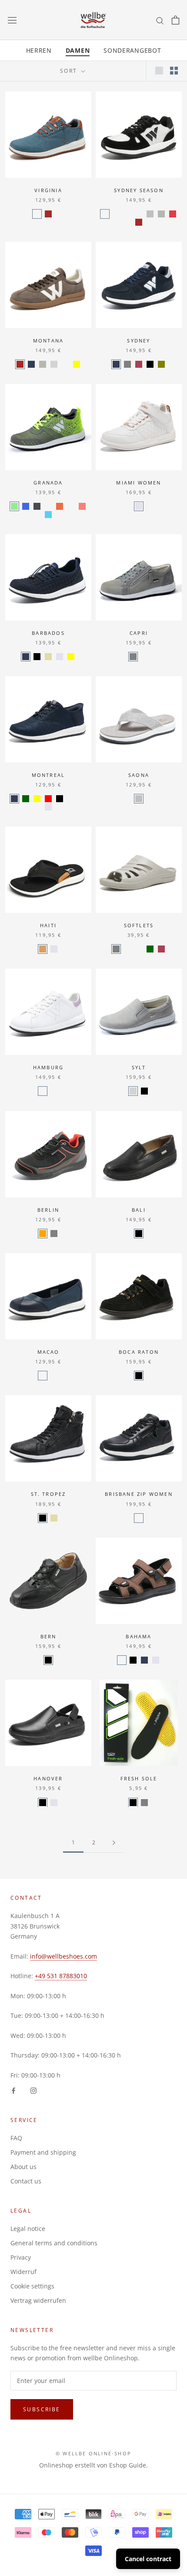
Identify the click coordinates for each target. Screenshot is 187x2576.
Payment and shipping (43, 2152)
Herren (39, 50)
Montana (48, 341)
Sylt (139, 1067)
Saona (139, 775)
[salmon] (82, 506)
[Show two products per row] (174, 71)
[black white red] (173, 214)
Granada (48, 483)
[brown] (48, 214)
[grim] (82, 799)
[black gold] (127, 214)
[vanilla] (60, 214)
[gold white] (139, 214)
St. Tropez (48, 1494)
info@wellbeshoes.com (63, 1956)
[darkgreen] (26, 799)
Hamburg (48, 1067)
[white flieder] (43, 1091)
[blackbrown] (43, 949)
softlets (139, 925)
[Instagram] (33, 2090)
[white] (139, 506)
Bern (48, 1636)
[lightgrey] (54, 364)
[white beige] (116, 214)
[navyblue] (31, 364)
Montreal (48, 775)
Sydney (139, 341)
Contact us (26, 2181)
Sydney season (139, 190)
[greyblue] (48, 515)
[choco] (122, 1660)
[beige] (48, 657)
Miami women (139, 483)
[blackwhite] (37, 506)
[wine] (139, 364)
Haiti (48, 925)
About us (23, 2167)
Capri (139, 633)
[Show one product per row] (159, 71)
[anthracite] (139, 949)
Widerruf (23, 2272)
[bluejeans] (37, 214)
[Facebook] (13, 2090)
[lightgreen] (14, 506)
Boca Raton (139, 1352)
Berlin (48, 1210)
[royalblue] (26, 506)
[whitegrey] (161, 214)
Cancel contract (148, 2559)
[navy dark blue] (127, 949)
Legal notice (28, 2229)
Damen (78, 50)
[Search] (160, 20)
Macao (48, 1352)
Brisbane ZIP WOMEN (139, 1494)
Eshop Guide (128, 2465)
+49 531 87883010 (61, 1976)
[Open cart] (175, 20)
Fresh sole (139, 1778)
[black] (150, 364)
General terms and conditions (54, 2243)
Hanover (48, 1778)
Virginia (48, 190)
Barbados (48, 633)
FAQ (16, 2138)
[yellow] (77, 364)
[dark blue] (54, 1376)
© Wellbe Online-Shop (93, 2453)
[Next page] (114, 1843)
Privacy (21, 2257)
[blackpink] (71, 799)
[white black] (105, 214)
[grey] (127, 364)
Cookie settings (32, 2286)
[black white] (139, 1518)
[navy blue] (144, 657)
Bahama (139, 1636)
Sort (70, 71)
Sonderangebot (132, 50)
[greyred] (48, 506)
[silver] (150, 214)
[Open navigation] (12, 20)
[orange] (43, 1234)
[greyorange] (60, 506)
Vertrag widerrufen (38, 2300)
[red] (48, 799)
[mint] (65, 364)
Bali (139, 1210)
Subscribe (42, 2409)
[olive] (161, 364)
